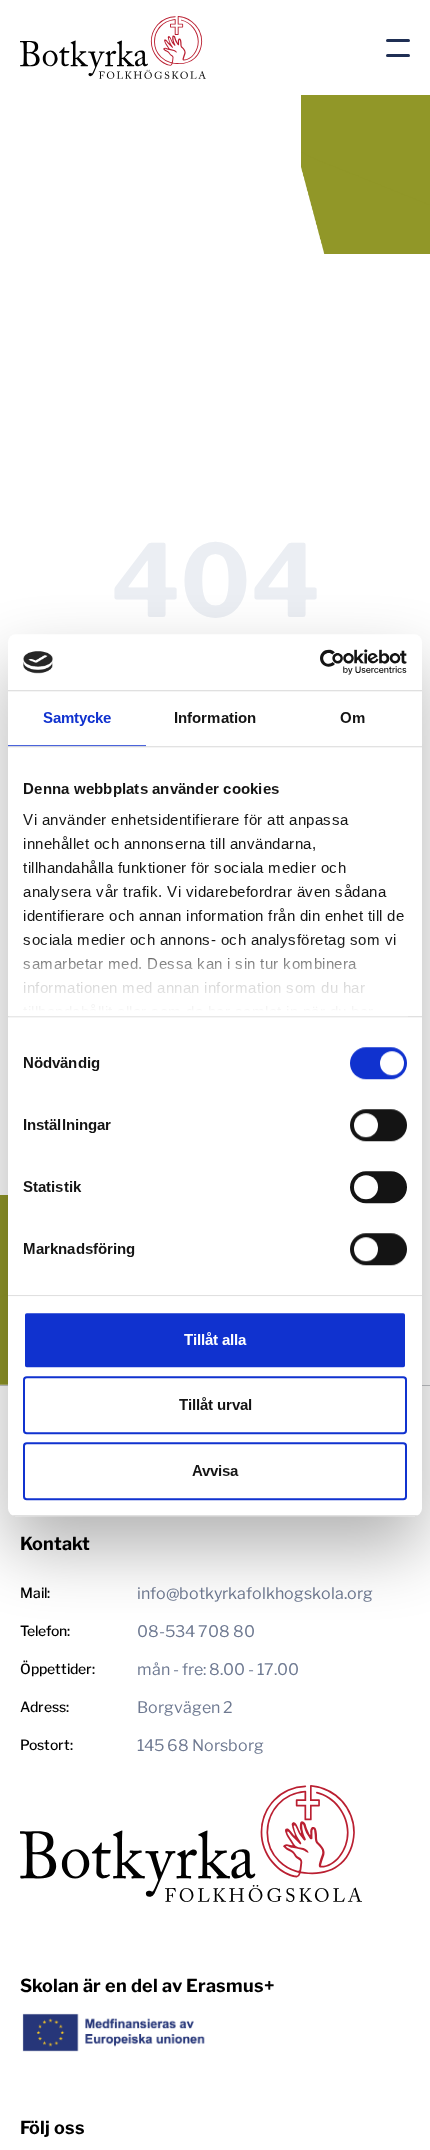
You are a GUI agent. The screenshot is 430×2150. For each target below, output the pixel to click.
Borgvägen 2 (185, 1707)
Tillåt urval (215, 1404)
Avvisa (215, 1470)
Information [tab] (215, 717)
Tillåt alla (215, 1339)
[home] (195, 47)
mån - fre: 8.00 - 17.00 (218, 1669)
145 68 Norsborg (200, 1745)
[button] (398, 48)
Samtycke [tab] (77, 717)
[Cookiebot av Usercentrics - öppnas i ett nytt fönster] (319, 662)
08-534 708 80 (196, 1631)
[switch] (378, 1125)
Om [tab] (352, 717)
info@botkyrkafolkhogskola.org (255, 1593)
